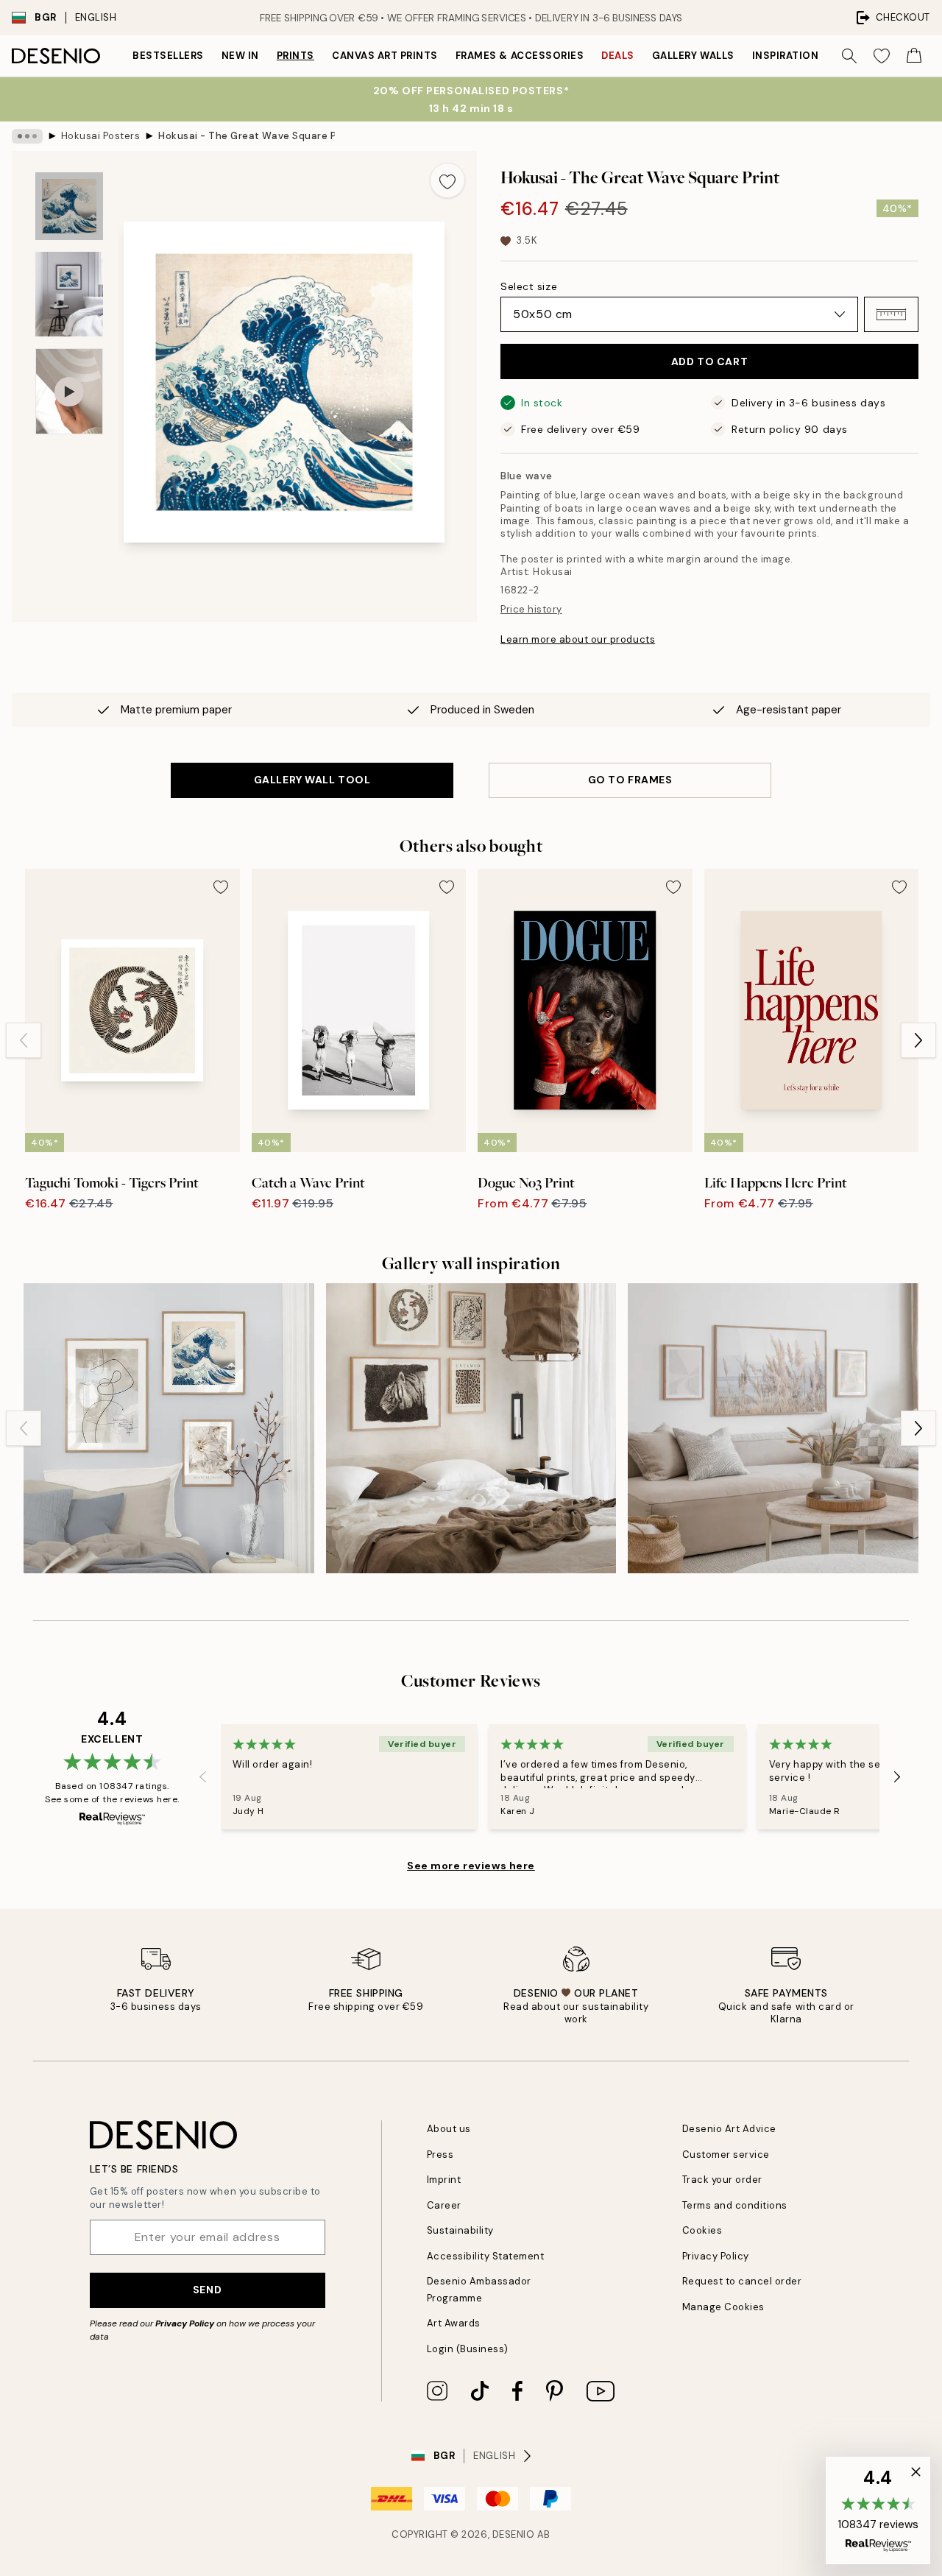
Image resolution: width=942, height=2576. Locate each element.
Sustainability (460, 2230)
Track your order (722, 2180)
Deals (618, 56)
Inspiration (786, 56)
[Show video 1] (69, 391)
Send (207, 2290)
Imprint (444, 2180)
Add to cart (709, 361)
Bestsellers (168, 56)
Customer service (726, 2155)
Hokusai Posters (101, 136)
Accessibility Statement (486, 2256)
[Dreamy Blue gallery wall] (169, 1429)
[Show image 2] (69, 294)
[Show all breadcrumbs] (27, 136)
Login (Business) (468, 2349)
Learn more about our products (578, 639)
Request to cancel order (742, 2281)
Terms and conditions (735, 2205)
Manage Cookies (723, 2307)
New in (240, 56)
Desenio (514, 2534)
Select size (529, 286)
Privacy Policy (185, 2323)
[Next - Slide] (918, 1040)
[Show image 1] (69, 206)
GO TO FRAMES (630, 780)
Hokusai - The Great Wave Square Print (247, 136)
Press (440, 2155)
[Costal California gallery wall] (773, 1429)
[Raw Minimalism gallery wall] (471, 1429)
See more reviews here (471, 1866)
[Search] (849, 56)
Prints (295, 56)
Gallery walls (693, 56)
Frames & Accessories (520, 56)
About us (449, 2129)
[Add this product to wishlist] (447, 180)
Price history (531, 609)
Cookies (702, 2230)
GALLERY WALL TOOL (312, 780)
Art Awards (454, 2323)
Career (444, 2205)
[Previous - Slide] (24, 1040)
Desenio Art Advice (729, 2129)
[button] (891, 314)
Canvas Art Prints (385, 56)
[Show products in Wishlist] (882, 56)
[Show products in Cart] (914, 56)
